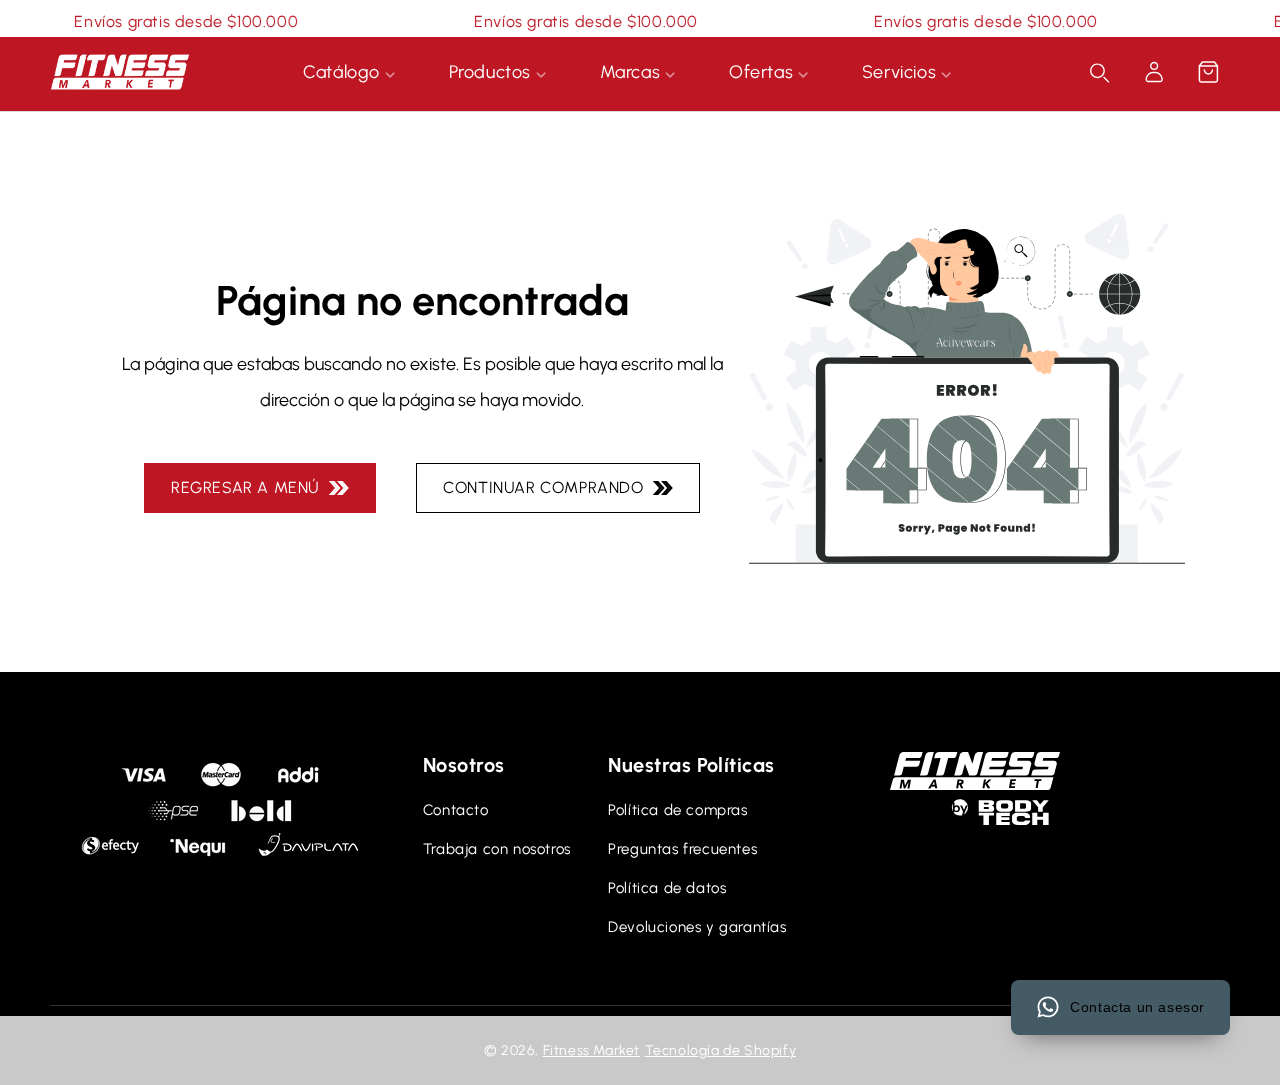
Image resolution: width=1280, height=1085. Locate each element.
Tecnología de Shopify (721, 1050)
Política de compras (677, 810)
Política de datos (667, 888)
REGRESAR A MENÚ (250, 487)
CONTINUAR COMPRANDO (548, 487)
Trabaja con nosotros (497, 849)
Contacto (456, 810)
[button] (1208, 72)
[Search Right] (1100, 73)
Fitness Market (591, 1050)
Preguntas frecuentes (682, 849)
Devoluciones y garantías (697, 927)
